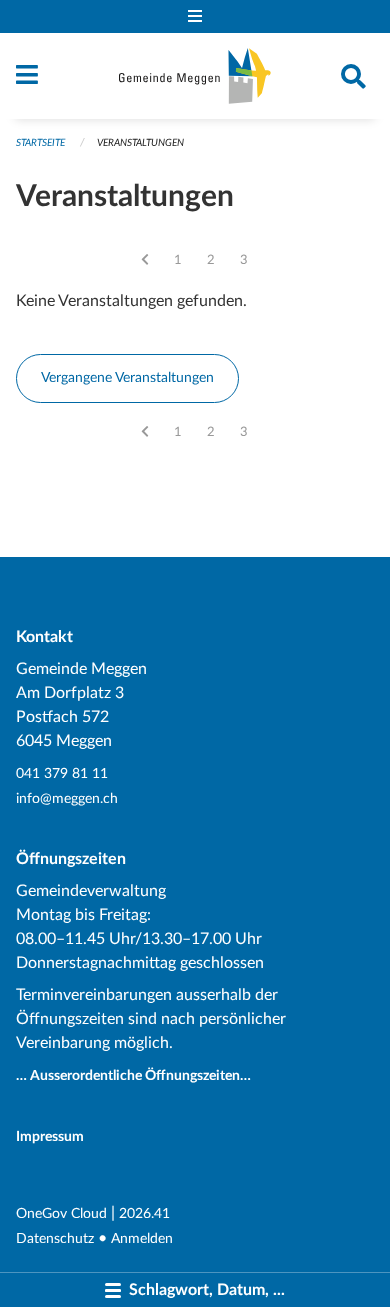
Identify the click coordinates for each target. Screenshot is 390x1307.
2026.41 (144, 1213)
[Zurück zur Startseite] (195, 76)
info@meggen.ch (67, 798)
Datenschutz (55, 1238)
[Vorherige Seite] (145, 260)
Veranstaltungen (140, 143)
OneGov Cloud (61, 1213)
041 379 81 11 (62, 773)
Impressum (50, 1136)
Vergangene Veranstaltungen (127, 377)
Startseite (40, 143)
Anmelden (142, 1238)
